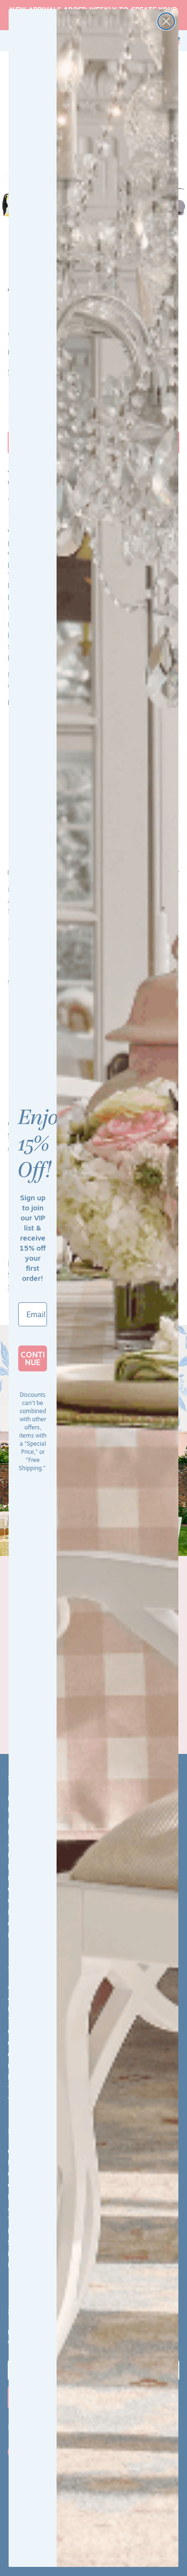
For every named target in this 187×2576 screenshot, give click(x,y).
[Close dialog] (166, 21)
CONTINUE (33, 1358)
